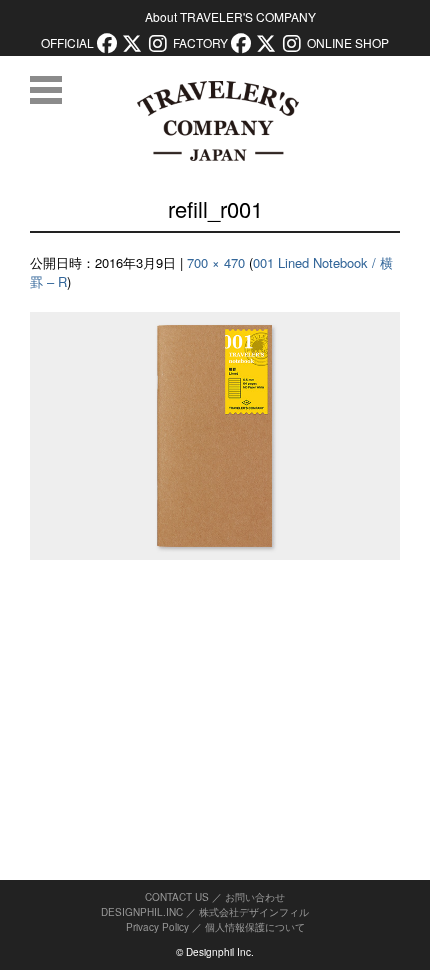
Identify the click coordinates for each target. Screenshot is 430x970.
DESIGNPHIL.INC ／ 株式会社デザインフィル (205, 912)
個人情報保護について (255, 927)
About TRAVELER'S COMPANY (230, 16)
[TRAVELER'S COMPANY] (217, 121)
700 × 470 (216, 262)
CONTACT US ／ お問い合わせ (215, 897)
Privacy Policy (157, 927)
